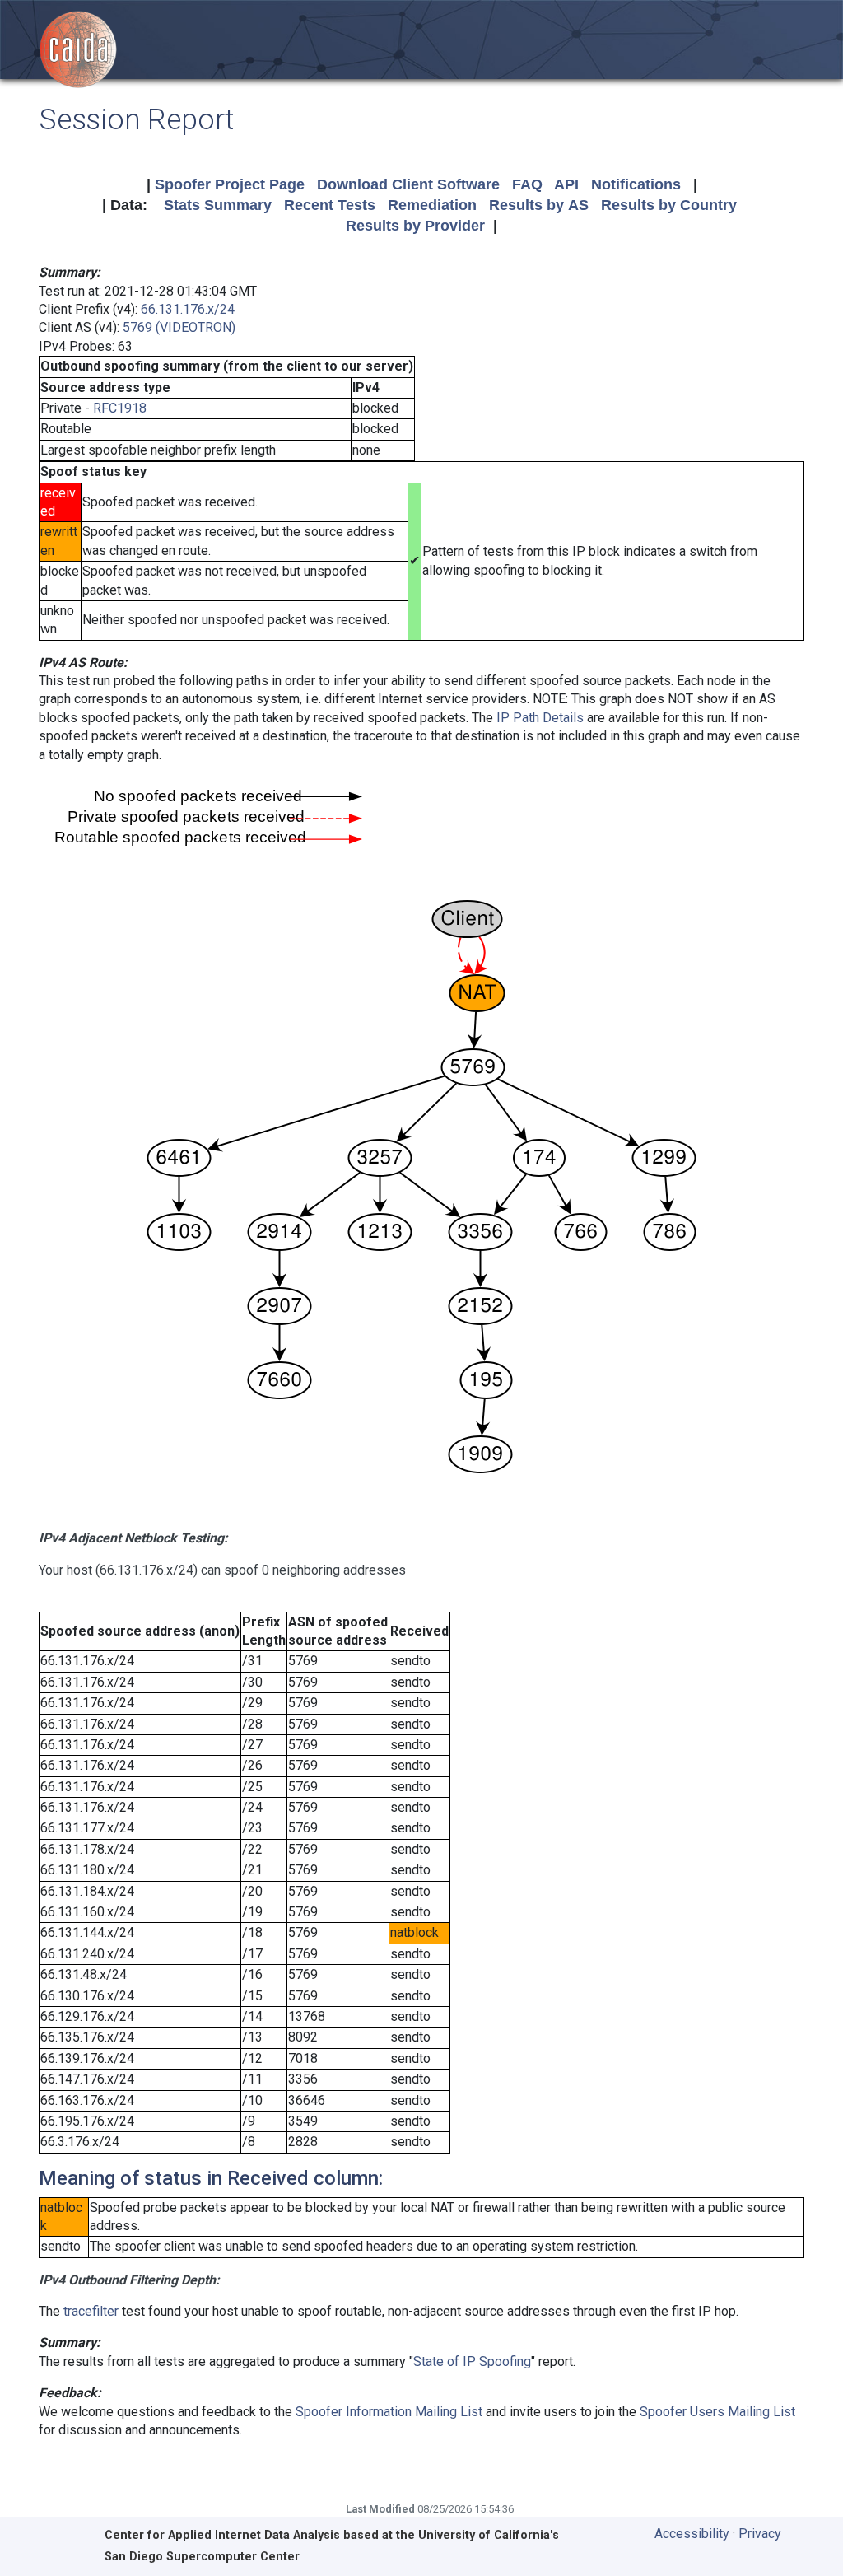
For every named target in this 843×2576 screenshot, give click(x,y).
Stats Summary (218, 205)
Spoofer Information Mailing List (389, 2412)
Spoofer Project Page (230, 184)
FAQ (527, 184)
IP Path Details (540, 718)
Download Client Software (408, 184)
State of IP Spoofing (472, 2361)
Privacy (760, 2534)
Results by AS (539, 205)
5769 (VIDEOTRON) (179, 327)
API (566, 184)
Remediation (432, 205)
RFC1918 (120, 408)
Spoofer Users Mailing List (717, 2412)
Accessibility (692, 2534)
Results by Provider (415, 226)
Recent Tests (330, 205)
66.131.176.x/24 (188, 309)
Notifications (636, 184)
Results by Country (669, 205)
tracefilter (91, 2311)
